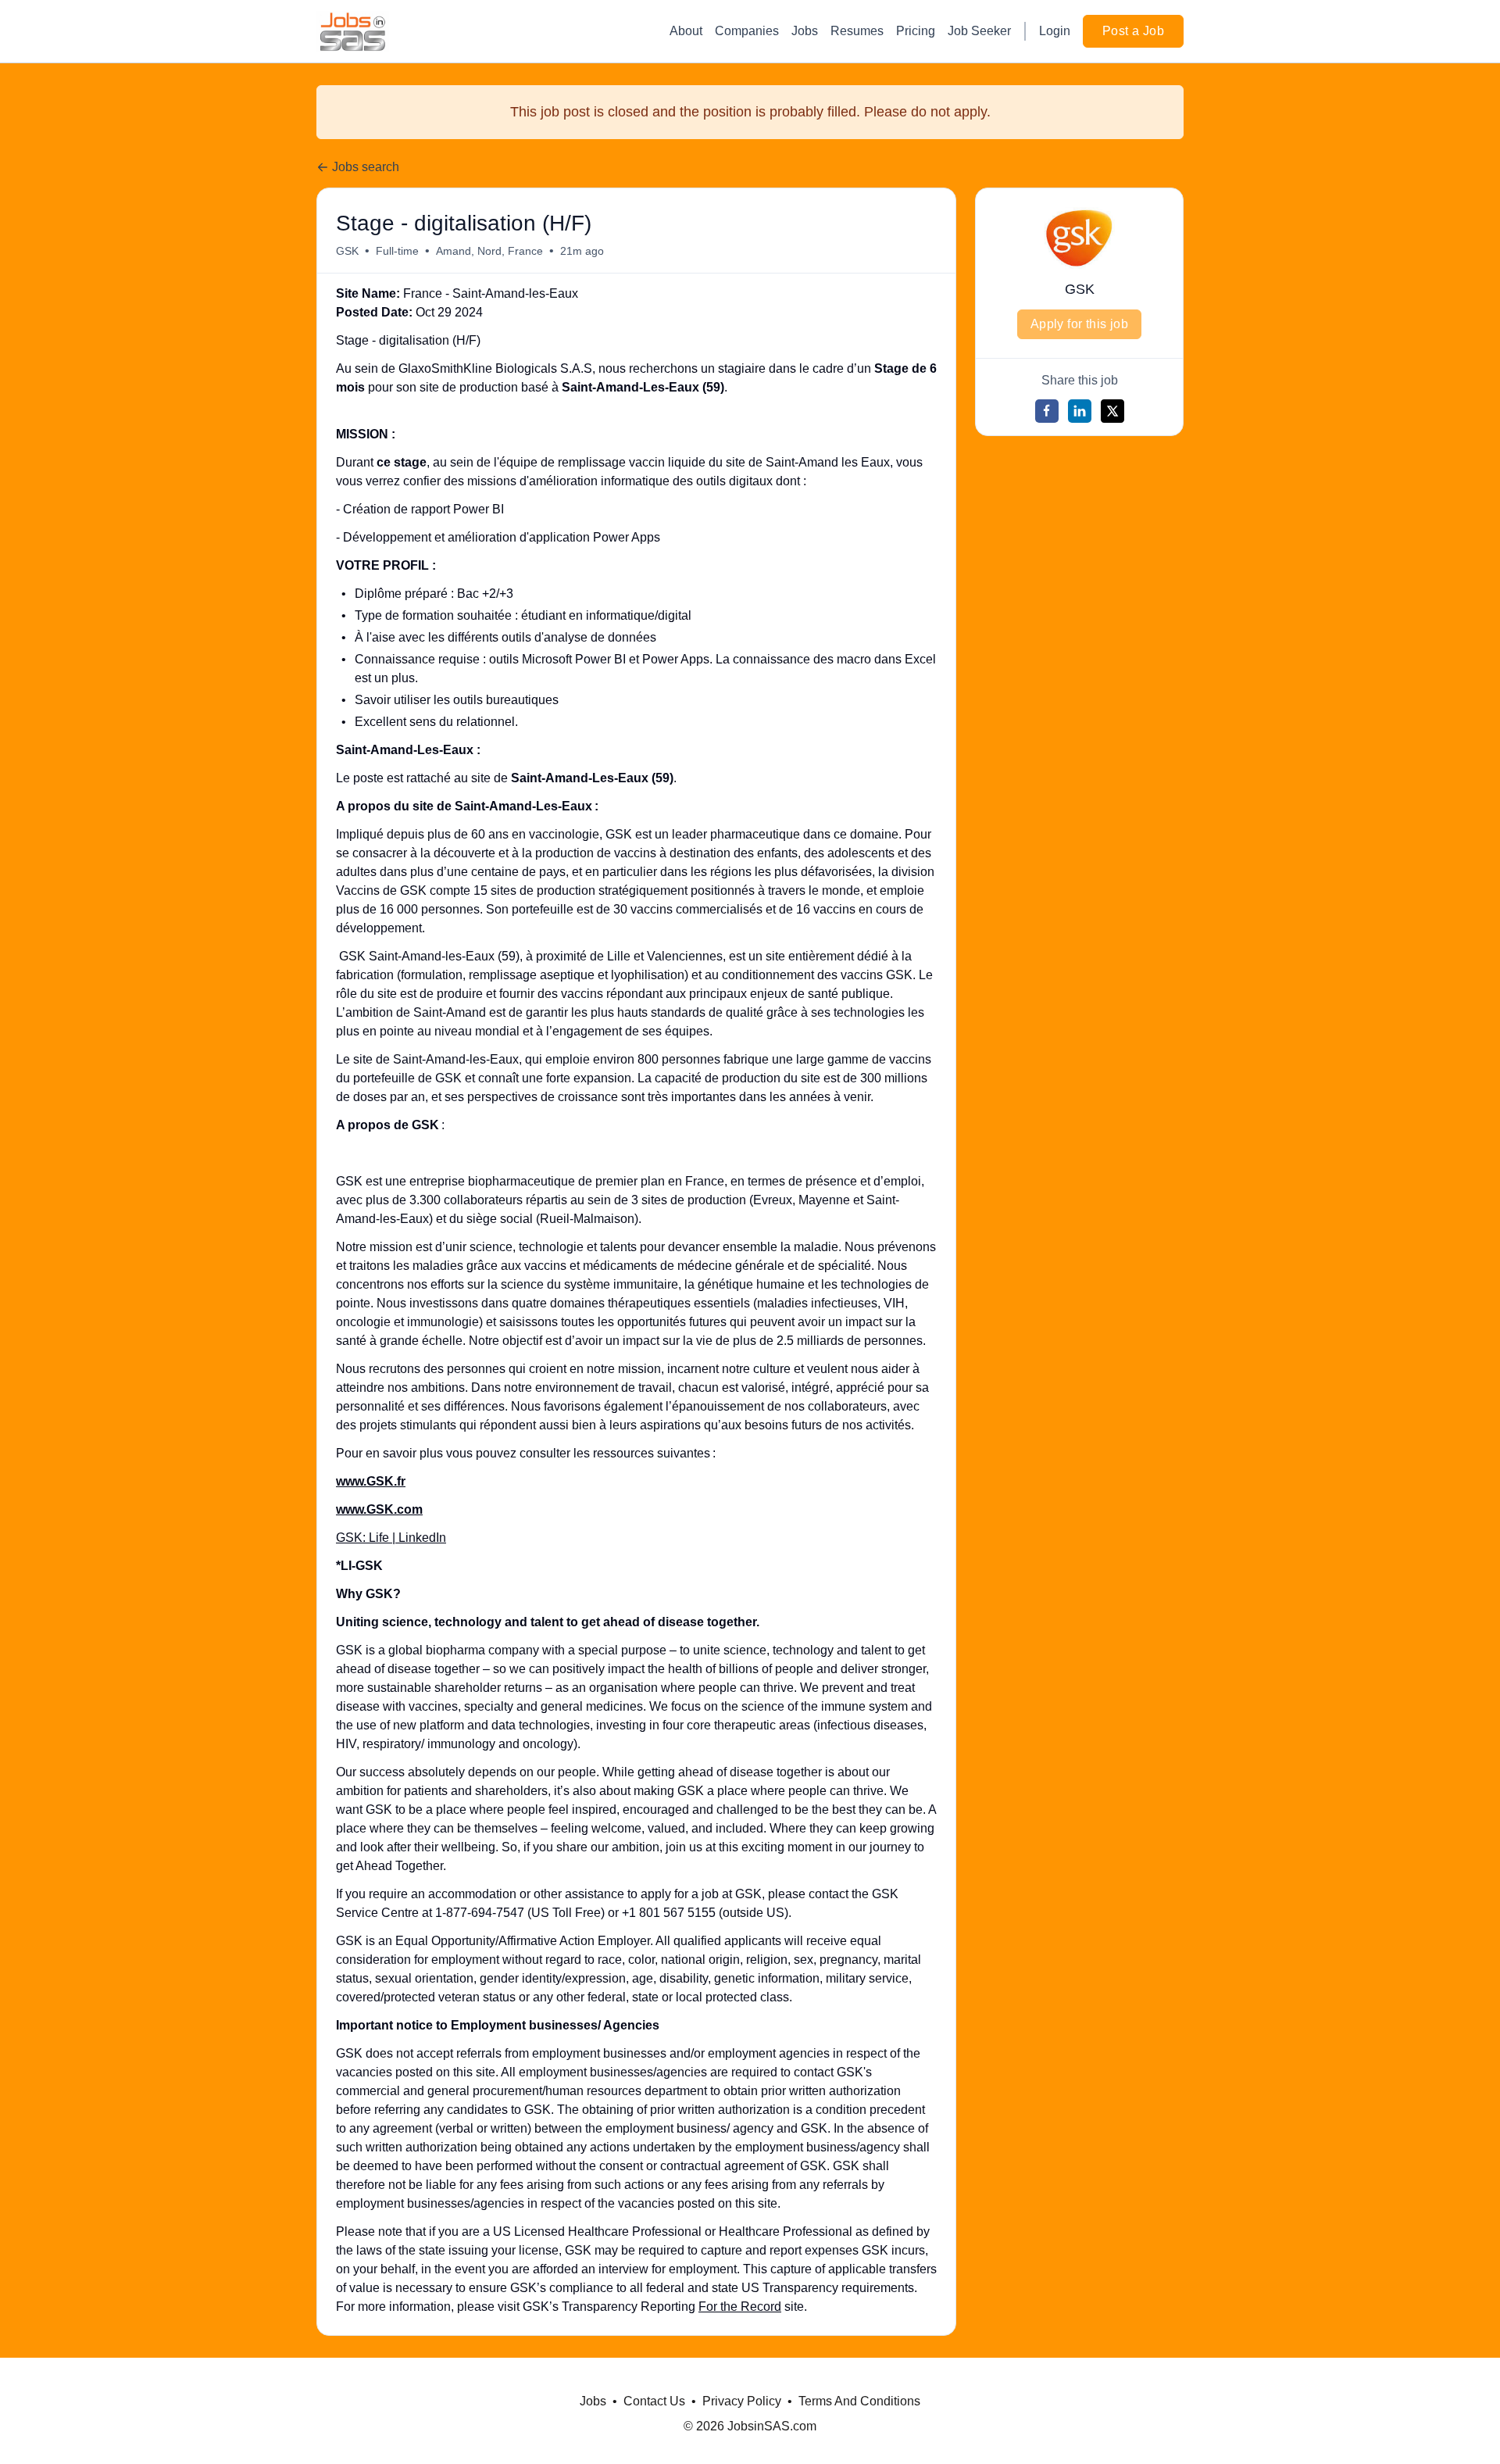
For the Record (740, 2307)
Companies (747, 31)
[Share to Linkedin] (1080, 411)
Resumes (857, 31)
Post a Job (1133, 31)
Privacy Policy (742, 2401)
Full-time (397, 251)
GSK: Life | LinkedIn (391, 1538)
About (686, 31)
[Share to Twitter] (1112, 411)
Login (1055, 31)
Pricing (916, 31)
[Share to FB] (1047, 411)
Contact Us (654, 2401)
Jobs (805, 31)
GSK (347, 251)
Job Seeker (979, 31)
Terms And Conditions (859, 2401)
